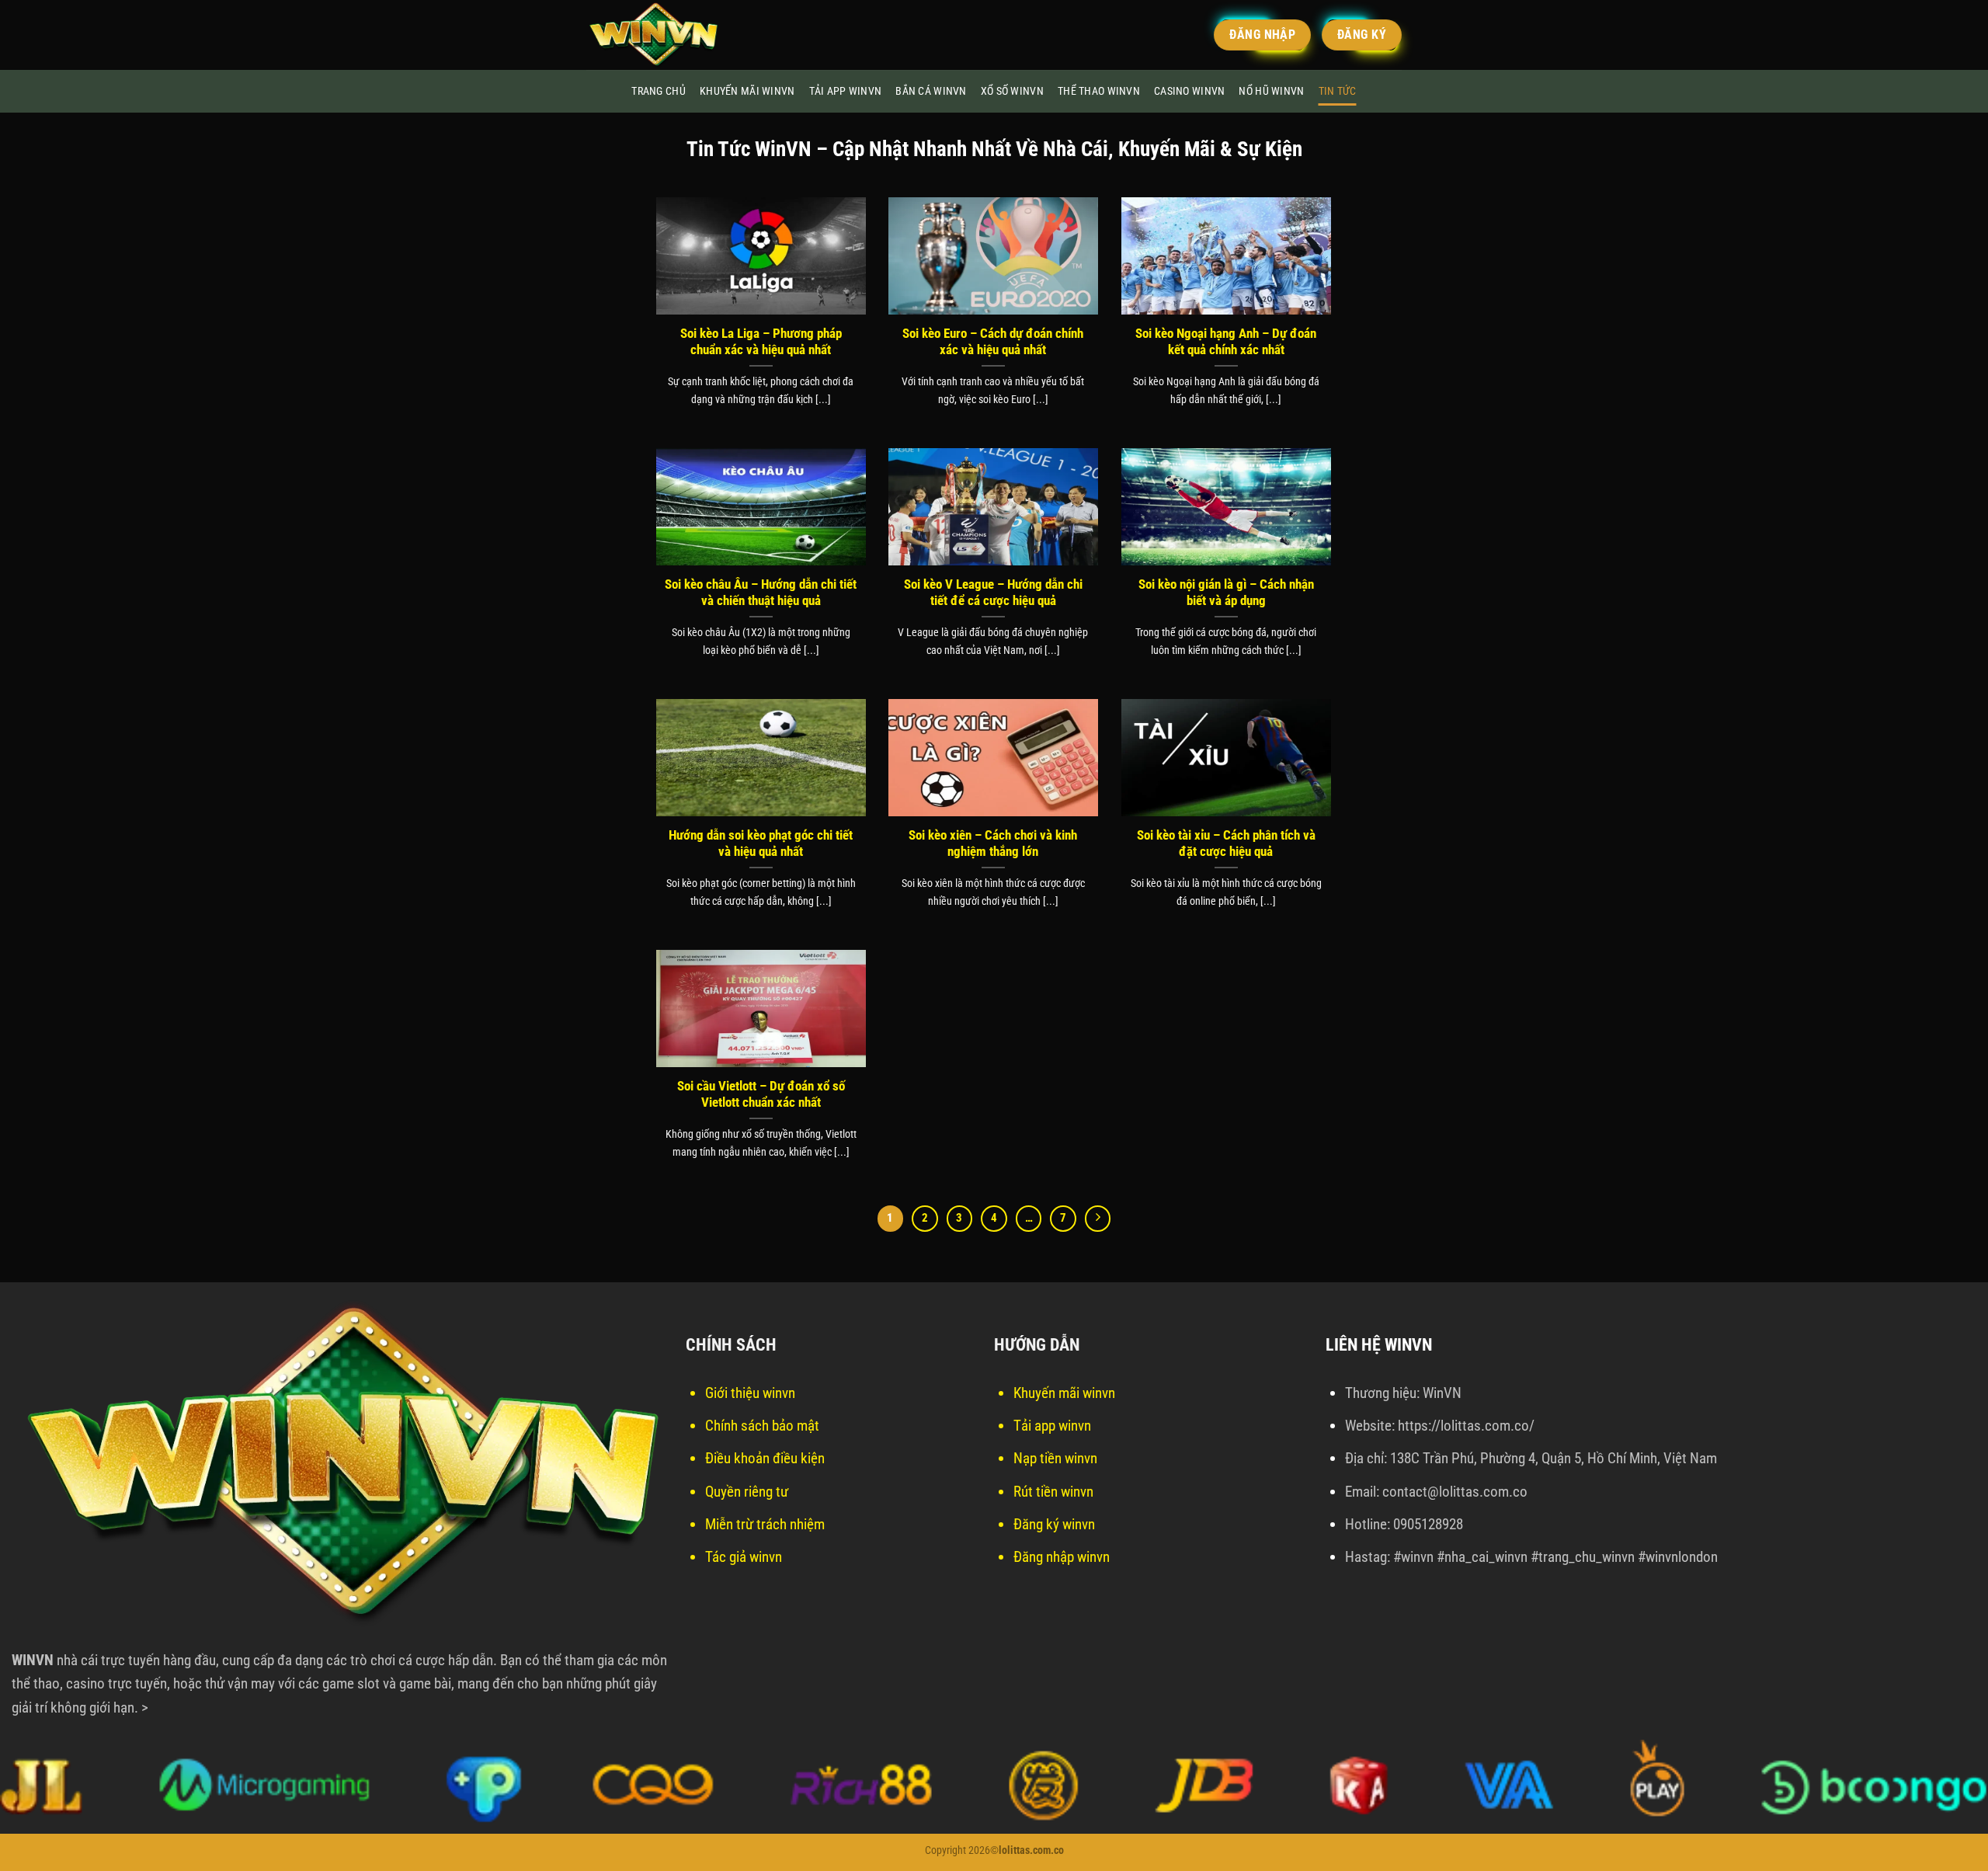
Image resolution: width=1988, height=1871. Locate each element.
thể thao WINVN (1099, 91)
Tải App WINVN (846, 91)
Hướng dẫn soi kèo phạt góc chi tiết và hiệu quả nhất (761, 844)
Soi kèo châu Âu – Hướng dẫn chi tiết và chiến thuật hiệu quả (761, 593)
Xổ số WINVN (1012, 91)
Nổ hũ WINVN (1271, 91)
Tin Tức (1338, 91)
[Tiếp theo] (1098, 1219)
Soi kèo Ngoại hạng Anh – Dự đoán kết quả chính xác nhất (1226, 342)
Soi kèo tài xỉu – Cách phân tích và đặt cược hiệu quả (1226, 844)
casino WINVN (1189, 91)
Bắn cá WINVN (931, 91)
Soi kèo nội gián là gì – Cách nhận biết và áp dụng (1226, 593)
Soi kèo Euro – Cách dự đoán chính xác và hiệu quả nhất (993, 342)
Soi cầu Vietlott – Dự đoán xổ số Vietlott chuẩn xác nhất (761, 1095)
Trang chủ (659, 91)
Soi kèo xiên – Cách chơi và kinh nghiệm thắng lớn (993, 844)
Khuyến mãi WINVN (747, 91)
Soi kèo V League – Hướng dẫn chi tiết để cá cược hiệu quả (993, 593)
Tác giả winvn (744, 1557)
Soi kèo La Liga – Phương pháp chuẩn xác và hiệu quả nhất (761, 342)
